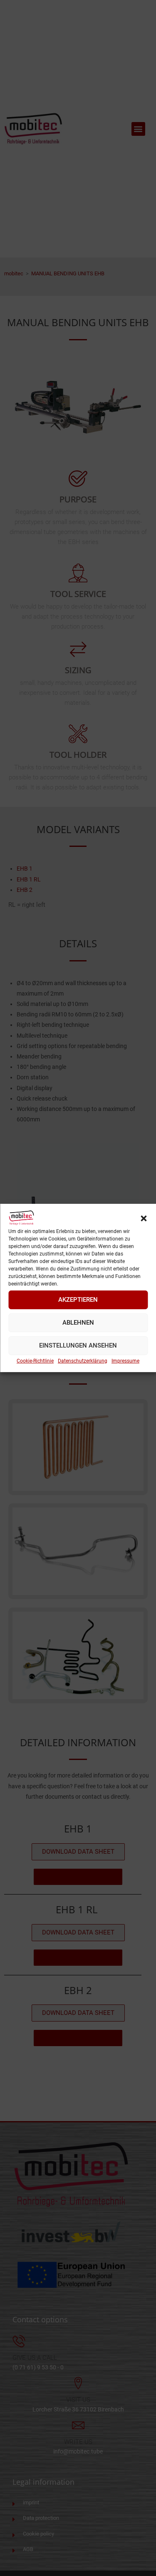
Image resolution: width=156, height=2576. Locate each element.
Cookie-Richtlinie (35, 1361)
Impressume (125, 1361)
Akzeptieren (78, 1300)
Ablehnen (78, 1323)
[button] (144, 1218)
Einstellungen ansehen (78, 1345)
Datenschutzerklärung (83, 1361)
